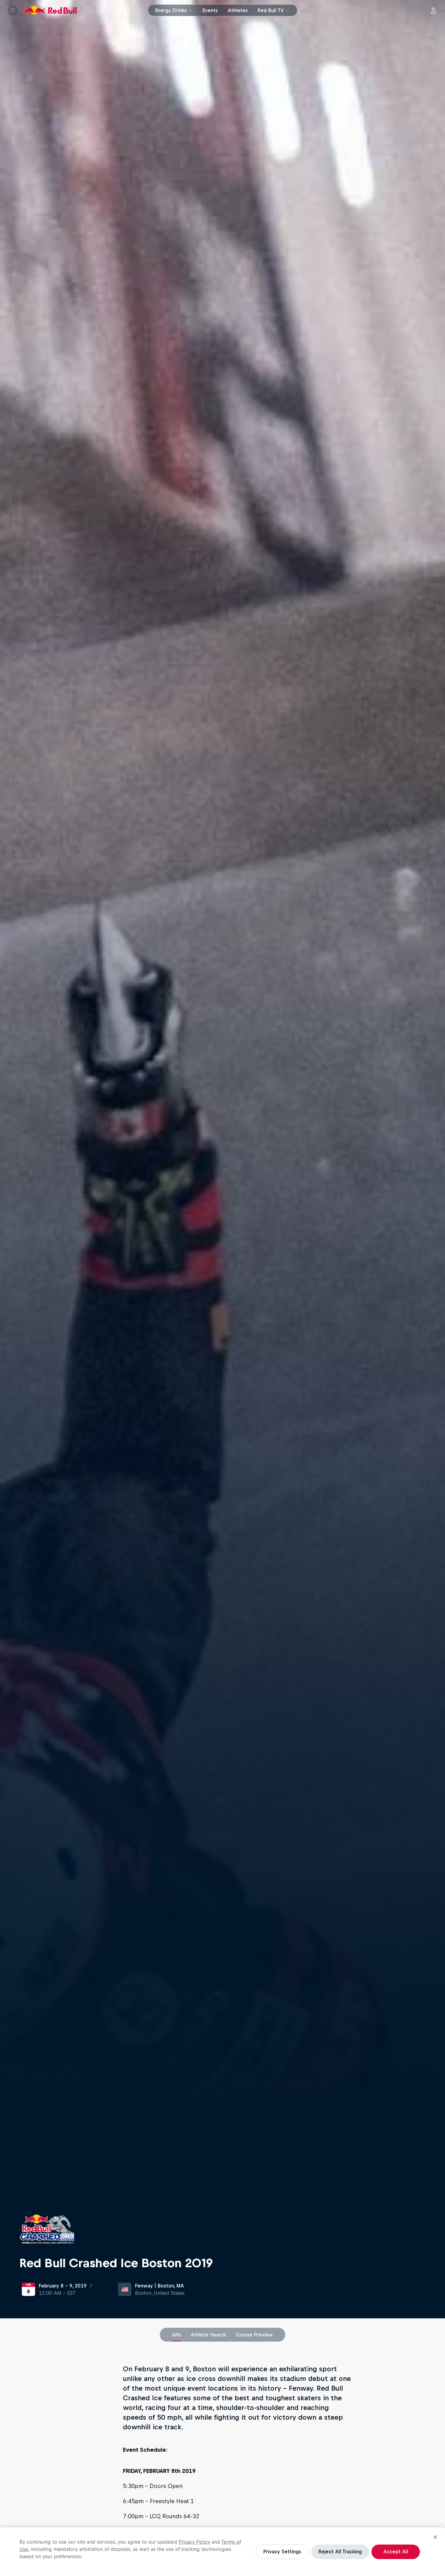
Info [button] (177, 2335)
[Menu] (13, 10)
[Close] (435, 2537)
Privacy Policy (194, 2542)
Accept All (396, 2552)
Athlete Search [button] (208, 2335)
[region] (222, 2552)
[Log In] (433, 10)
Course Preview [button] (254, 2335)
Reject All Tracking (340, 2552)
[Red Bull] (50, 10)
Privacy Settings (282, 2552)
